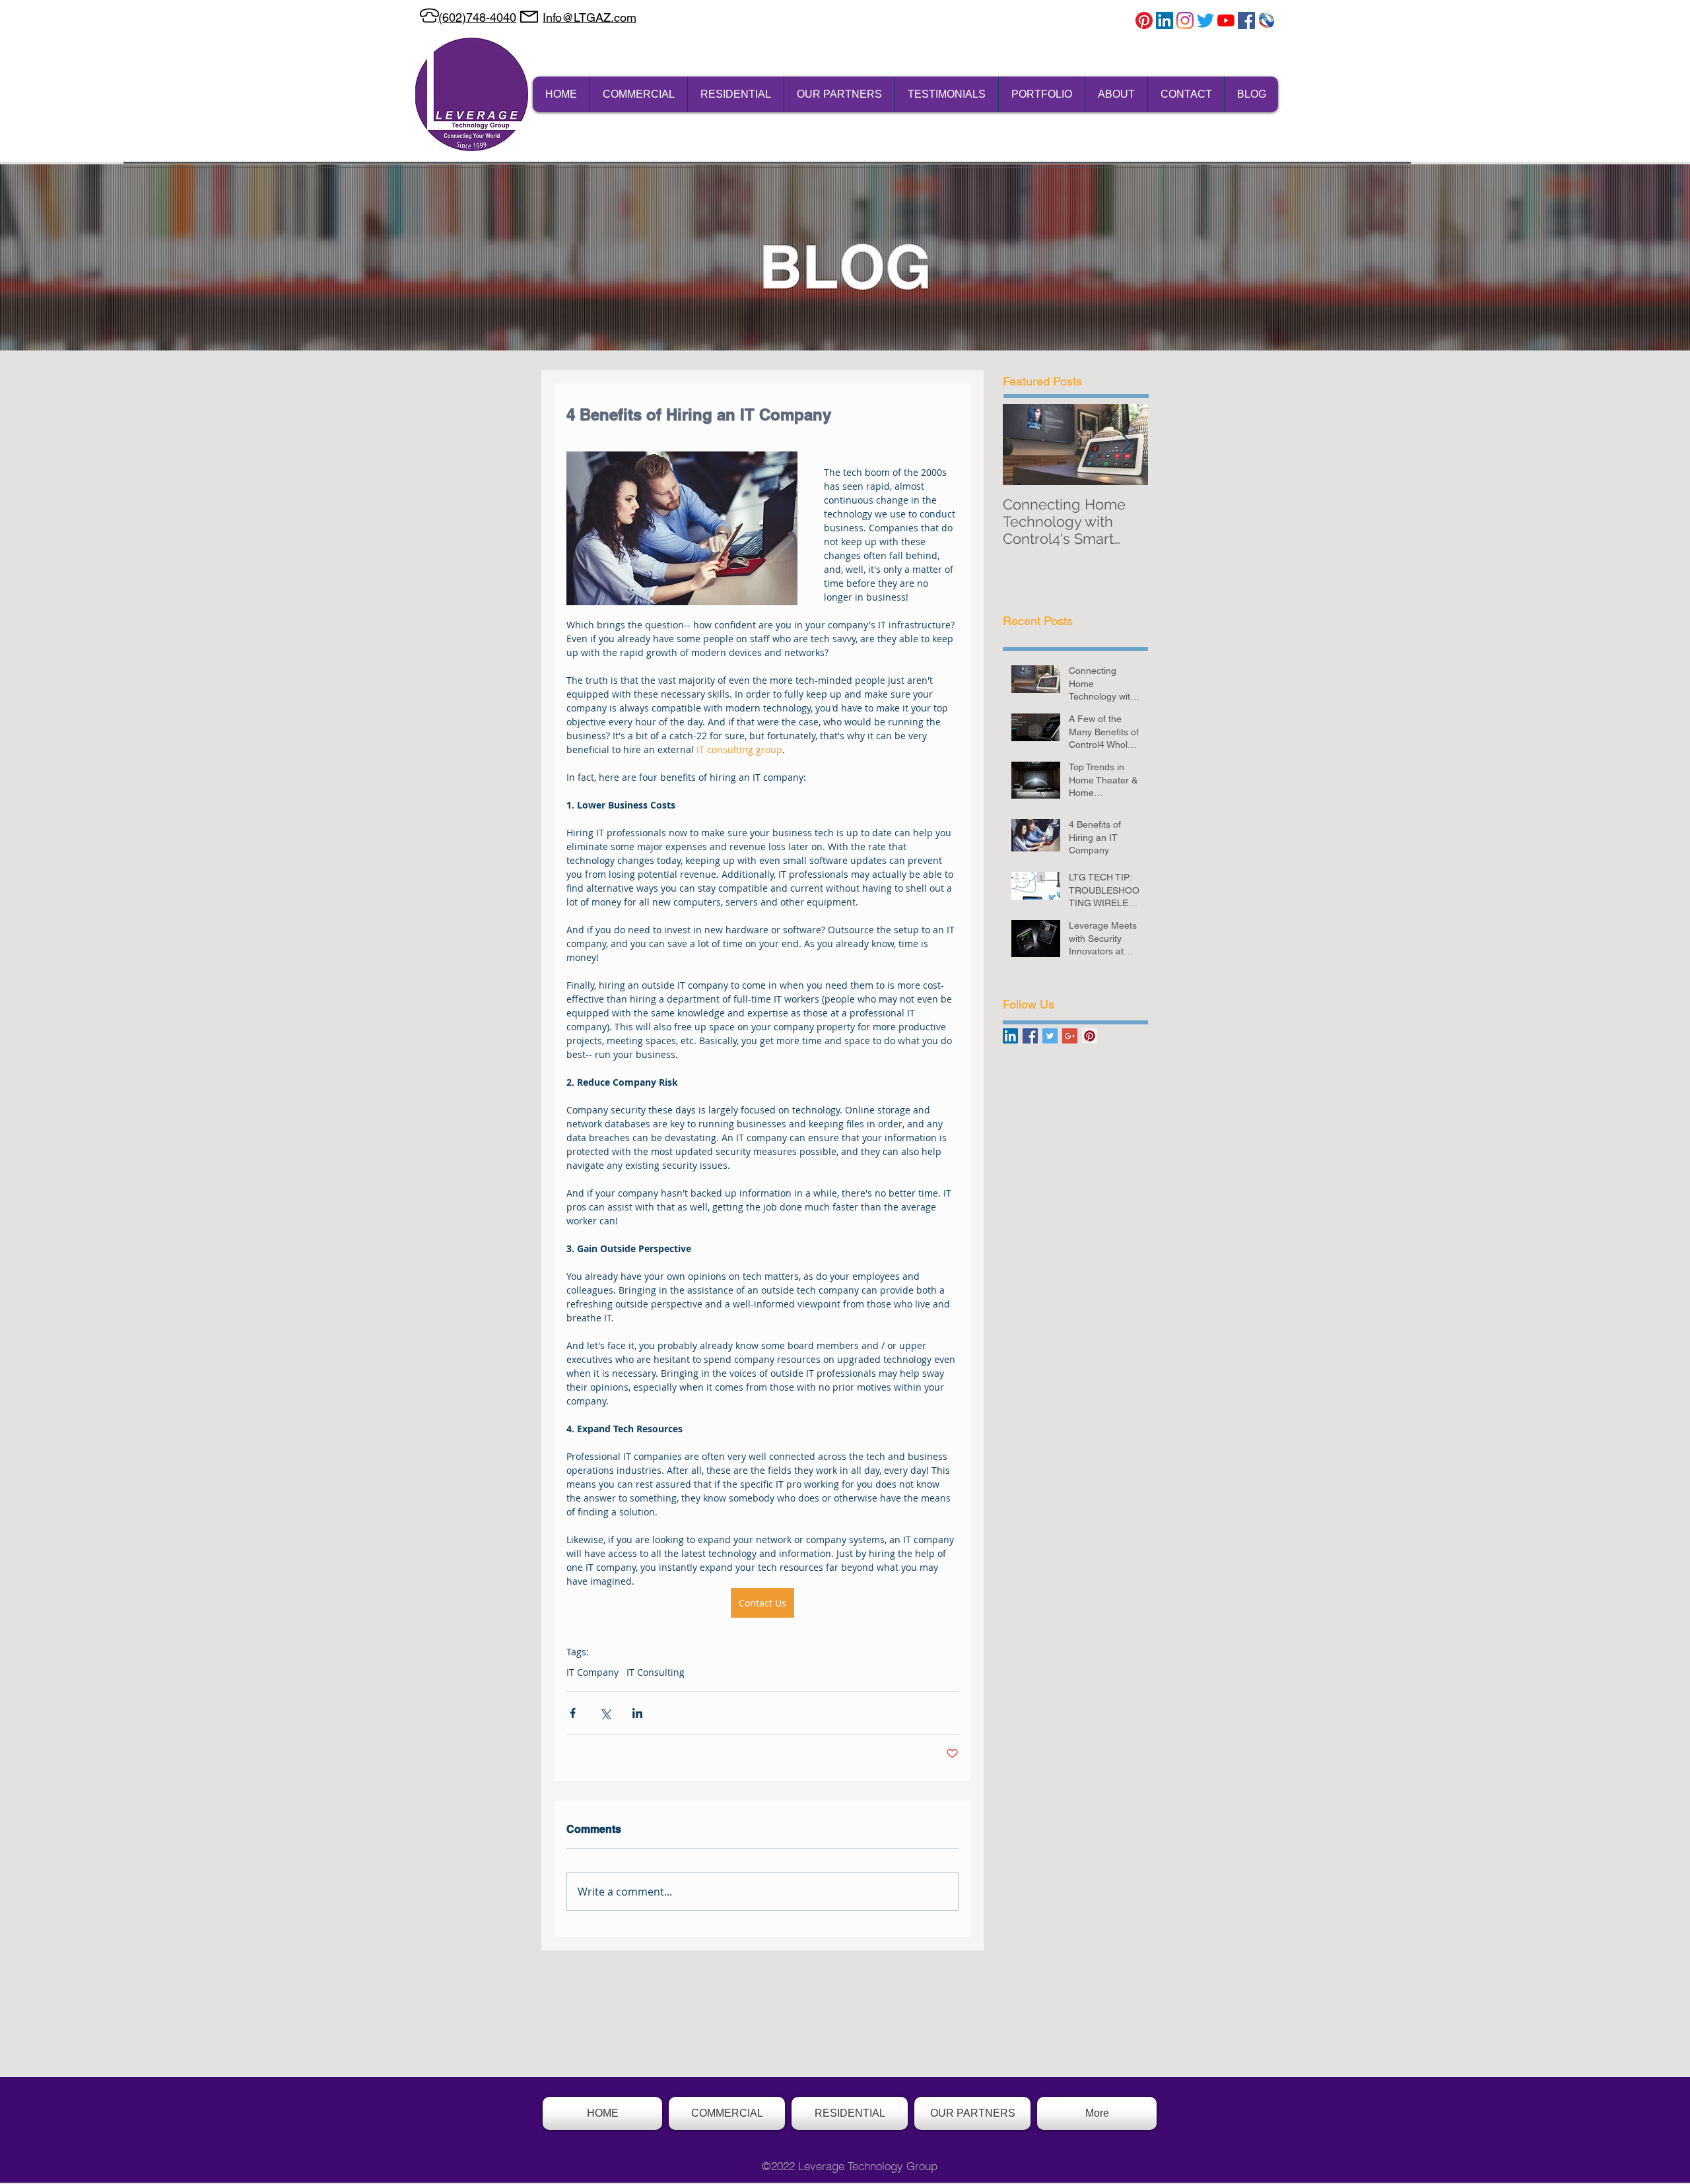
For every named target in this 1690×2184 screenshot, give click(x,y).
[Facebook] (1246, 20)
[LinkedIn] (1165, 20)
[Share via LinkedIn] (637, 1713)
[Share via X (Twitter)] (605, 1713)
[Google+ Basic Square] (1070, 1036)
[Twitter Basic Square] (1050, 1036)
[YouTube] (1226, 20)
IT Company (592, 1672)
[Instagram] (1185, 20)
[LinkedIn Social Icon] (1010, 1036)
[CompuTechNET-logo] (1267, 20)
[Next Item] (1127, 445)
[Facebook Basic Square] (1030, 1036)
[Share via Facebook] (573, 1713)
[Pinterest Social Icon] (1090, 1036)
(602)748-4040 (477, 17)
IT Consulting (656, 1672)
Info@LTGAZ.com (590, 17)
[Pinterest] (1144, 20)
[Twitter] (1205, 20)
